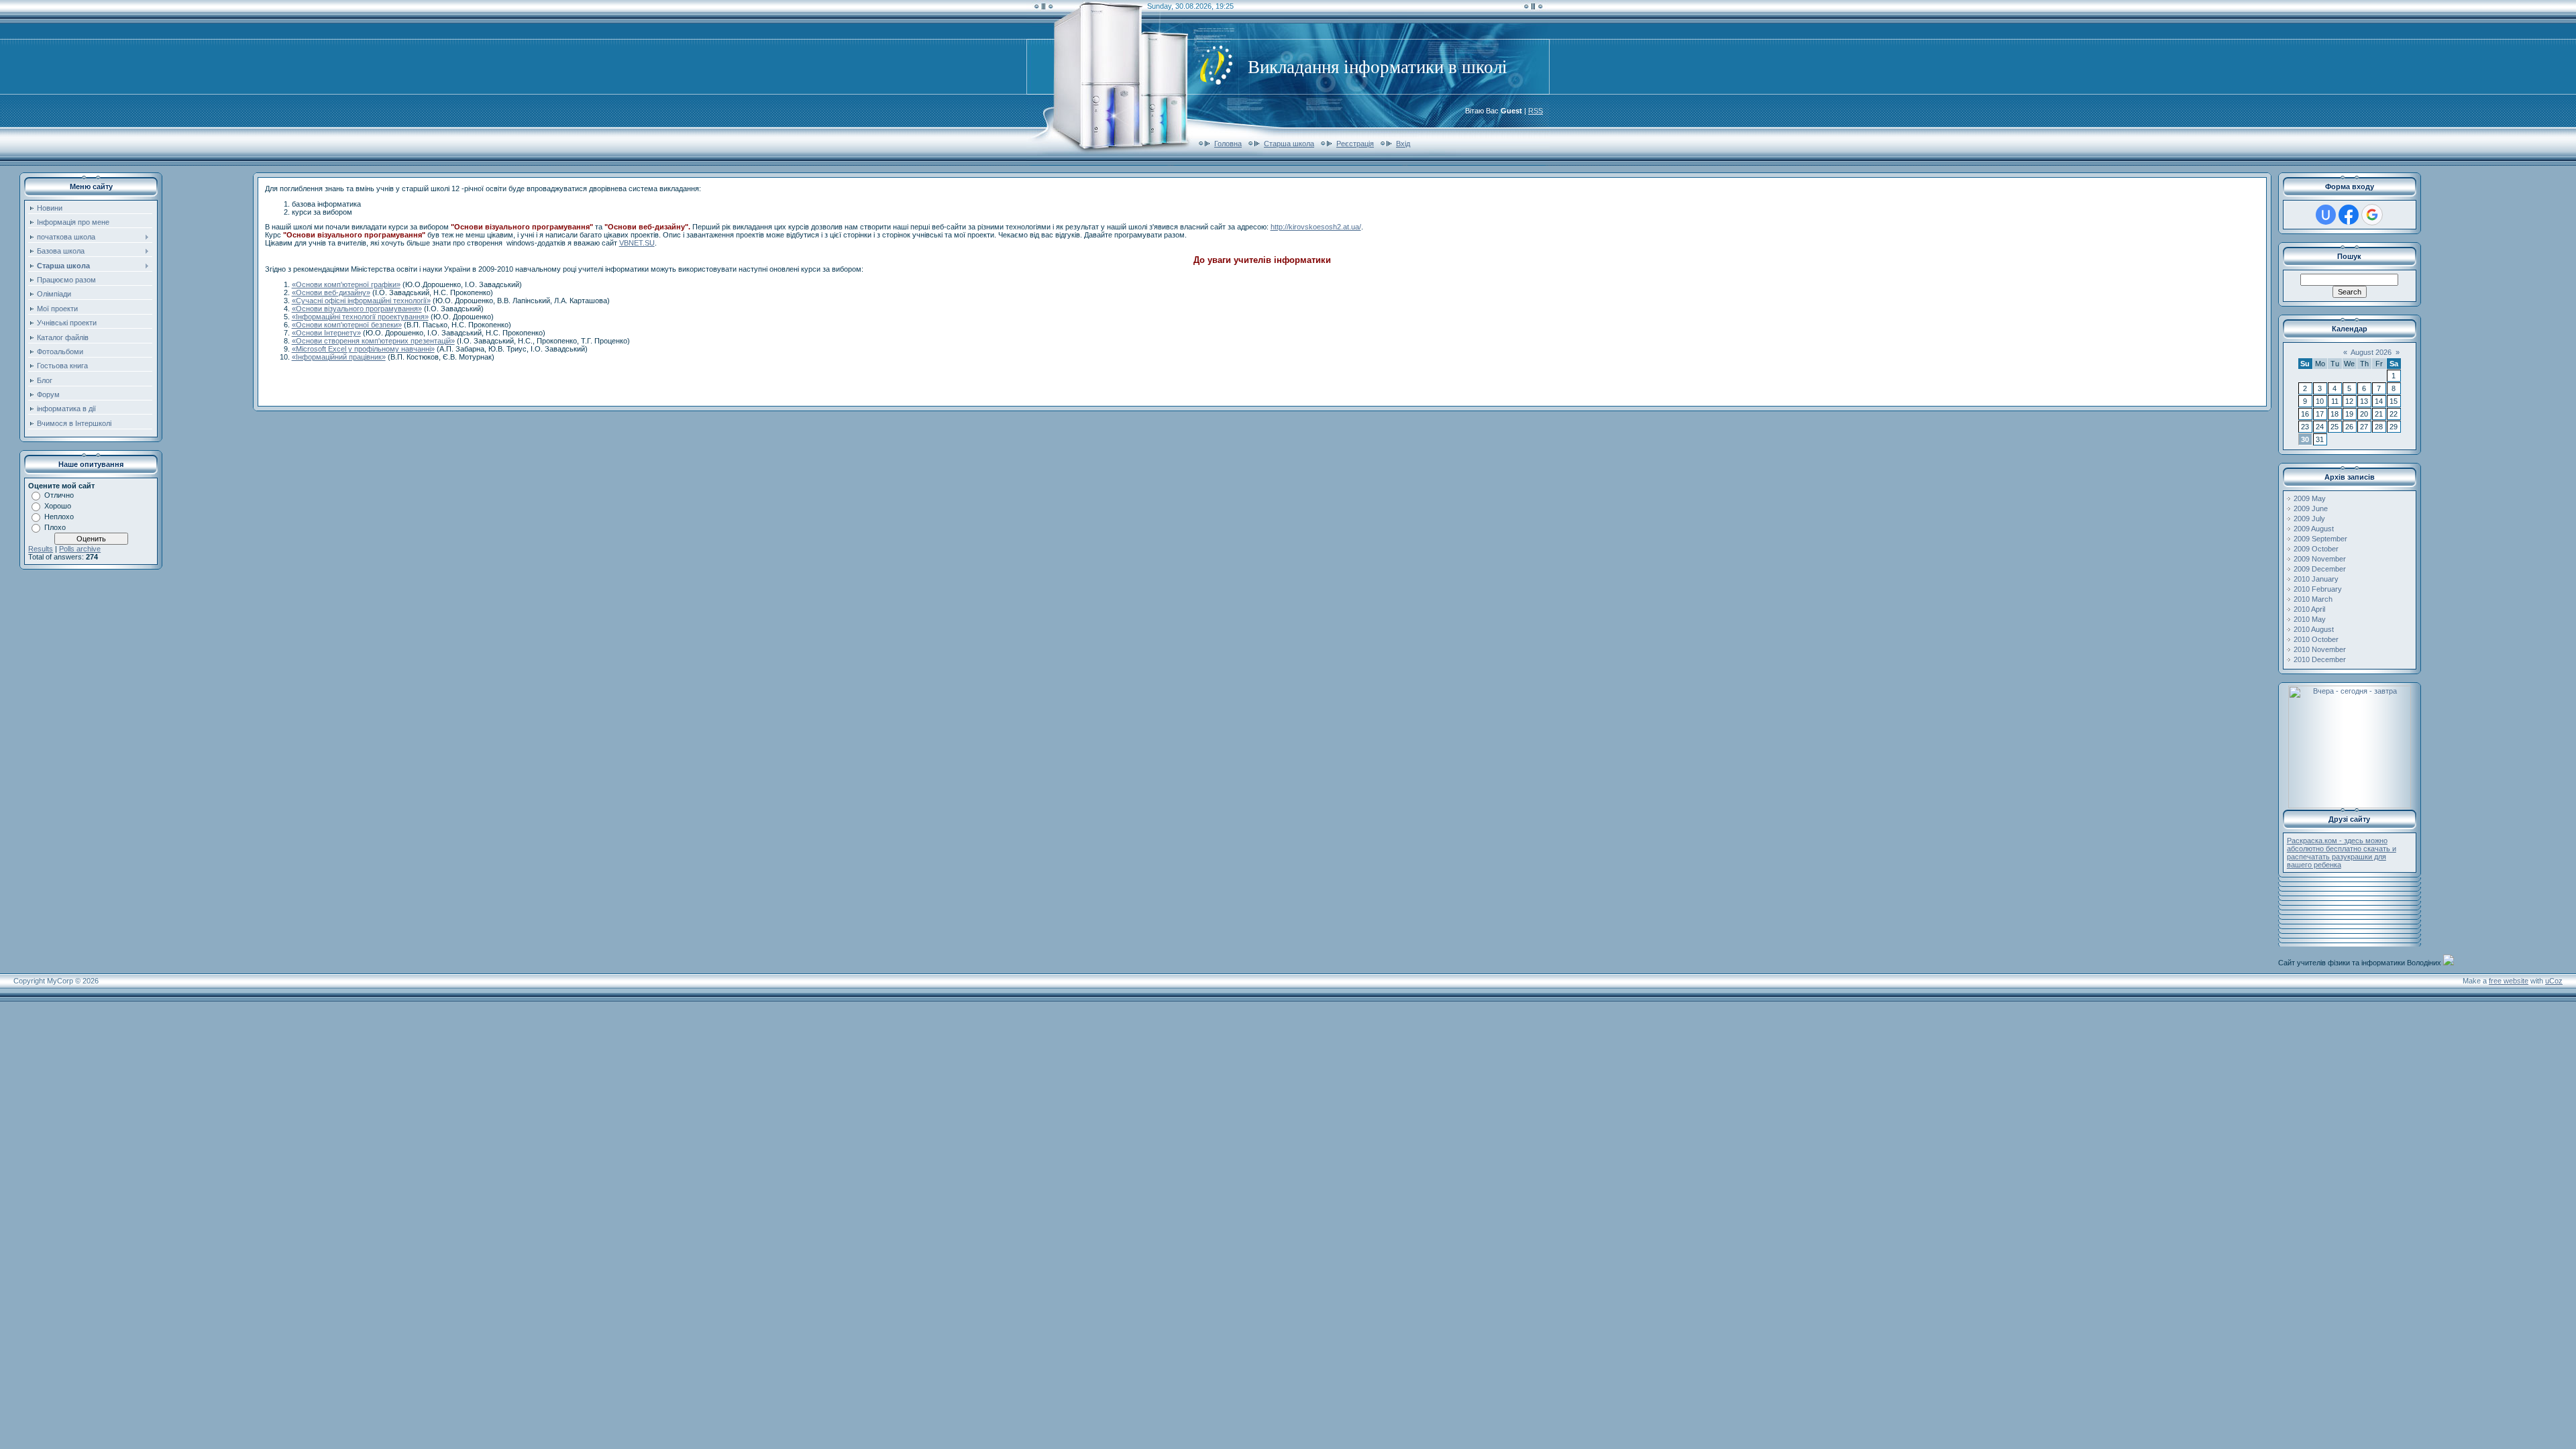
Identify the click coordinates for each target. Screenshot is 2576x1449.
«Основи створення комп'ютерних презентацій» (373, 341)
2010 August (2314, 629)
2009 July (2309, 519)
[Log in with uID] (2326, 215)
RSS (1536, 111)
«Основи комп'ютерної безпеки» (347, 325)
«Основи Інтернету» (326, 333)
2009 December (2320, 569)
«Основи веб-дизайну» (331, 292)
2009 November (2320, 559)
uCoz (2554, 981)
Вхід (1403, 144)
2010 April (2309, 609)
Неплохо (59, 517)
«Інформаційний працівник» (339, 357)
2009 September (2320, 539)
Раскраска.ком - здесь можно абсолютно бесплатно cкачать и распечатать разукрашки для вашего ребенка (2342, 853)
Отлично (59, 495)
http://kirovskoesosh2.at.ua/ (1316, 227)
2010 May (2310, 619)
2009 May (2310, 498)
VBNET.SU (637, 243)
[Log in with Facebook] (2349, 215)
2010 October (2316, 639)
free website (2509, 981)
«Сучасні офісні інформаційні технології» (361, 301)
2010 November (2320, 649)
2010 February (2318, 589)
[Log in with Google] (2372, 215)
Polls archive (80, 549)
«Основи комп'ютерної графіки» (346, 284)
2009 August (2314, 529)
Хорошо (58, 506)
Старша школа (1289, 144)
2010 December (2320, 659)
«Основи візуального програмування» (357, 309)
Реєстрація (1355, 144)
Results (41, 549)
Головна (1228, 144)
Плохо (55, 527)
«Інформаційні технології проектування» (360, 317)
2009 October (2316, 549)
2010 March (2313, 599)
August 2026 (2371, 352)
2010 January (2316, 579)
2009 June (2311, 508)
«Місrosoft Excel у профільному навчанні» (363, 349)
